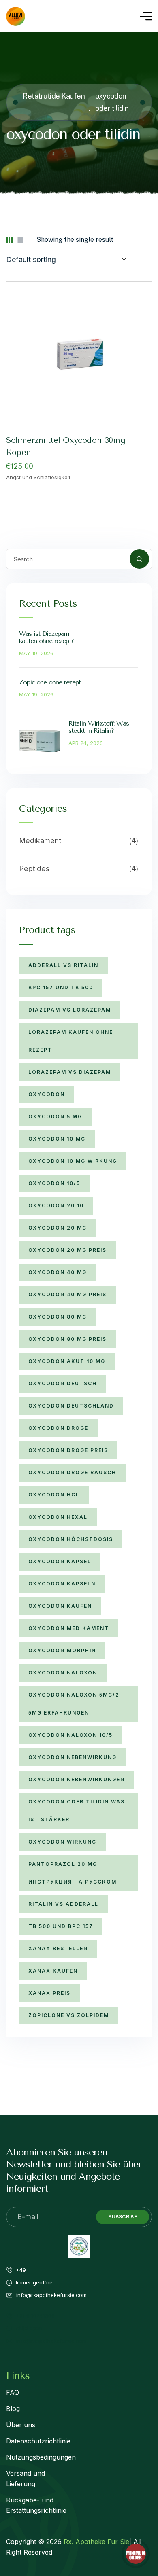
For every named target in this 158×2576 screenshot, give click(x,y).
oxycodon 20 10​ (56, 1205)
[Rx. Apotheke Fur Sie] (16, 16)
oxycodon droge (58, 1428)
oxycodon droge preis (68, 1450)
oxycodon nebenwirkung (73, 1757)
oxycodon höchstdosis (71, 1539)
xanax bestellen (58, 1948)
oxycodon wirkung (62, 1842)
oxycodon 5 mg (55, 1117)
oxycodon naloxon (63, 1673)
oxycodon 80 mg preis (67, 1339)
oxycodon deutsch (63, 1383)
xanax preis (49, 1993)
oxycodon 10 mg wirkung (73, 1161)
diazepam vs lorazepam (70, 1010)
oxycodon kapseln (62, 1584)
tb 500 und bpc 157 (61, 1926)
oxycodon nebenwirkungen (77, 1779)
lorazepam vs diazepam (70, 1072)
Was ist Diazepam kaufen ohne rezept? (46, 637)
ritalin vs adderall (63, 1904)
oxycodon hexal (58, 1517)
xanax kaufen (53, 1971)
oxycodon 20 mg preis (67, 1250)
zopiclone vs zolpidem (69, 2015)
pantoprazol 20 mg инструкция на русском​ (73, 1873)
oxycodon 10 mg (57, 1139)
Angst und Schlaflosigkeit (38, 477)
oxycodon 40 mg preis (67, 1294)
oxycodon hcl (54, 1495)
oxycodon (47, 1094)
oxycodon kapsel (60, 1561)
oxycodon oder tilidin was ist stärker (77, 1811)
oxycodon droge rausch (72, 1472)
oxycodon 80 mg (58, 1317)
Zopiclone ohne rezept (50, 682)
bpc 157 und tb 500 (61, 987)
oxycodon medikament (69, 1628)
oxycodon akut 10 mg (67, 1361)
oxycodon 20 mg (58, 1228)
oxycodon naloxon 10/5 (70, 1735)
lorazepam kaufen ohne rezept (71, 1041)
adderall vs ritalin (63, 965)
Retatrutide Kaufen (54, 96)
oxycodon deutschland (71, 1406)
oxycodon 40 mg (58, 1272)
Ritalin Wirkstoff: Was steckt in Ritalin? (99, 727)
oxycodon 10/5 (54, 1183)
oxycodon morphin (62, 1650)
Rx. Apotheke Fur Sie (96, 2542)
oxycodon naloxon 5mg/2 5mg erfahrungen (74, 1704)
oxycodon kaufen (60, 1606)
